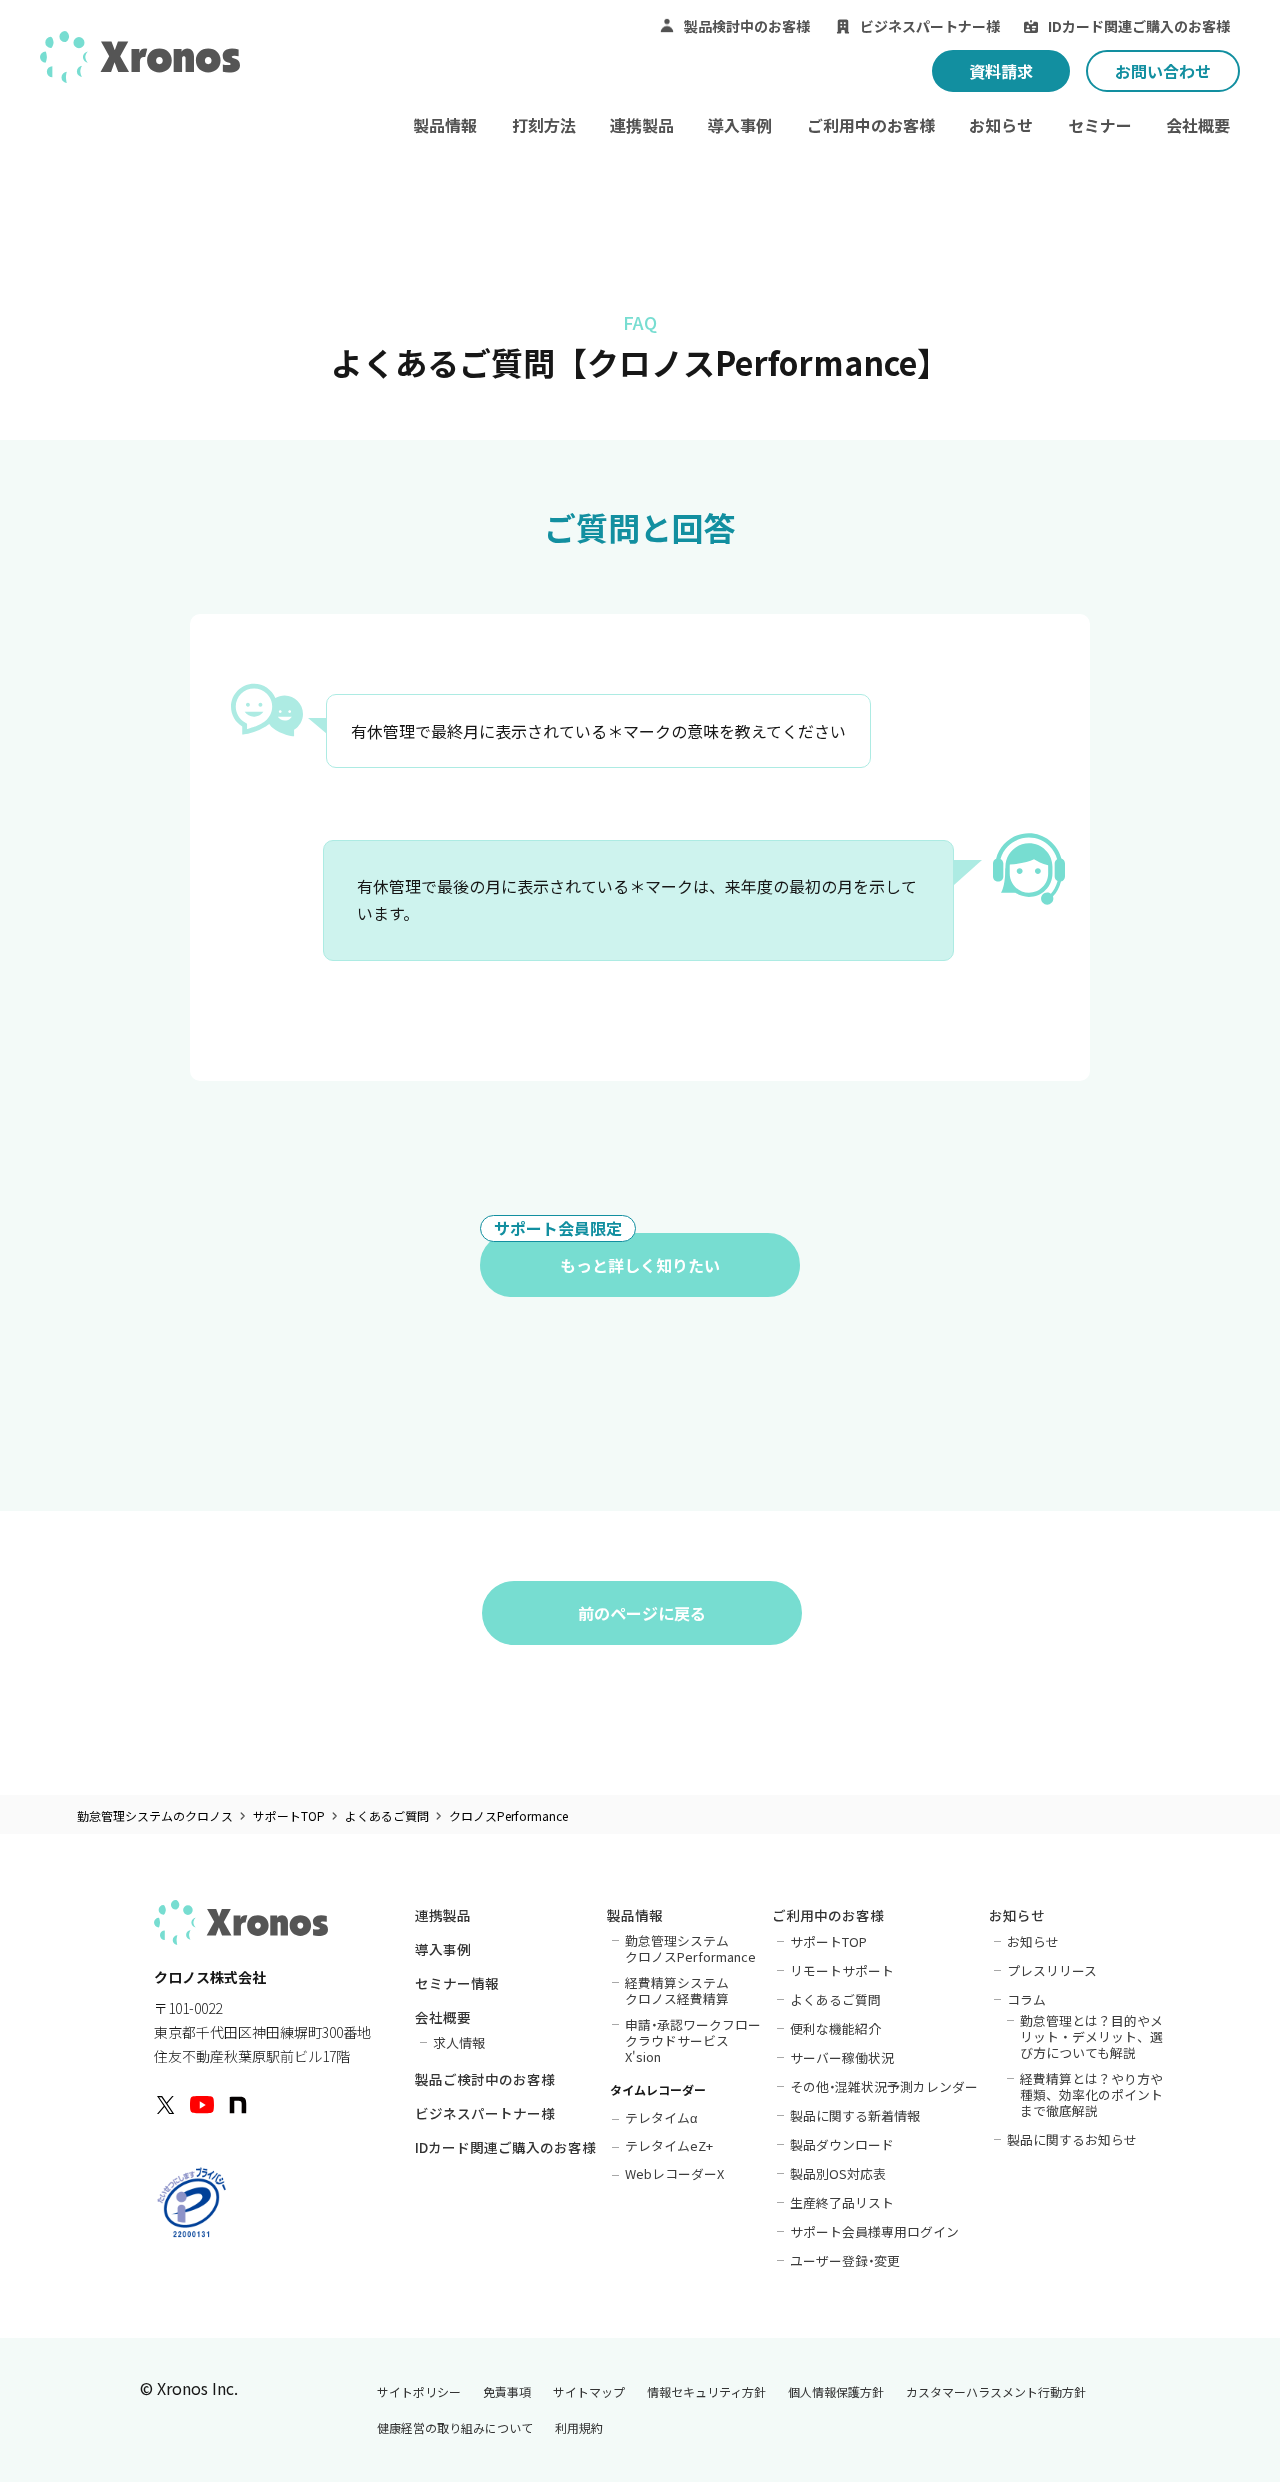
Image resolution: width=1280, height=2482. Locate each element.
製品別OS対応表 (838, 2173)
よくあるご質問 (387, 1816)
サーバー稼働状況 (842, 2057)
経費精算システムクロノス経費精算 (677, 1990)
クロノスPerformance (508, 1816)
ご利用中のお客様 (871, 125)
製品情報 (445, 125)
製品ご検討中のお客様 (485, 2081)
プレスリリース (1052, 1970)
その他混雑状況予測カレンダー (884, 2086)
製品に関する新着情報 (855, 2115)
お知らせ (1001, 125)
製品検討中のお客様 (747, 26)
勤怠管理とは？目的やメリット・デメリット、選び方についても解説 (1091, 2036)
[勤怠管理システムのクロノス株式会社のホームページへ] (140, 63)
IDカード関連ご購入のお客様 (1139, 26)
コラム (1026, 1999)
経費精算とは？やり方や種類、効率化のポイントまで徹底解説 (1091, 2094)
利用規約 (579, 2428)
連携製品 (642, 125)
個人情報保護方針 (836, 2392)
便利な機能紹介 (835, 2028)
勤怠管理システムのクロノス (155, 1816)
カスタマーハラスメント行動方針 (996, 2392)
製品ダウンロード (842, 2144)
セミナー (1100, 125)
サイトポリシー (419, 2392)
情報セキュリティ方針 (706, 2392)
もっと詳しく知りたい (607, 1255)
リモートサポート (842, 1970)
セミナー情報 (457, 1985)
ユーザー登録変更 (845, 2260)
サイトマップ (589, 2392)
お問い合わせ (1163, 71)
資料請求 (1001, 71)
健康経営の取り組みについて (455, 2428)
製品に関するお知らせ (1072, 2139)
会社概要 (1198, 125)
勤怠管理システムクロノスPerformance (690, 1948)
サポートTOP (289, 1816)
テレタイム (661, 2116)
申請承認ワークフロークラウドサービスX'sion (693, 2040)
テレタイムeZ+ (669, 2144)
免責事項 (507, 2392)
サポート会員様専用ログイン (874, 2231)
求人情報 (459, 2042)
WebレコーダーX (674, 2172)
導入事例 (740, 125)
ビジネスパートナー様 (930, 26)
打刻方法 (544, 125)
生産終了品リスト (842, 2202)
